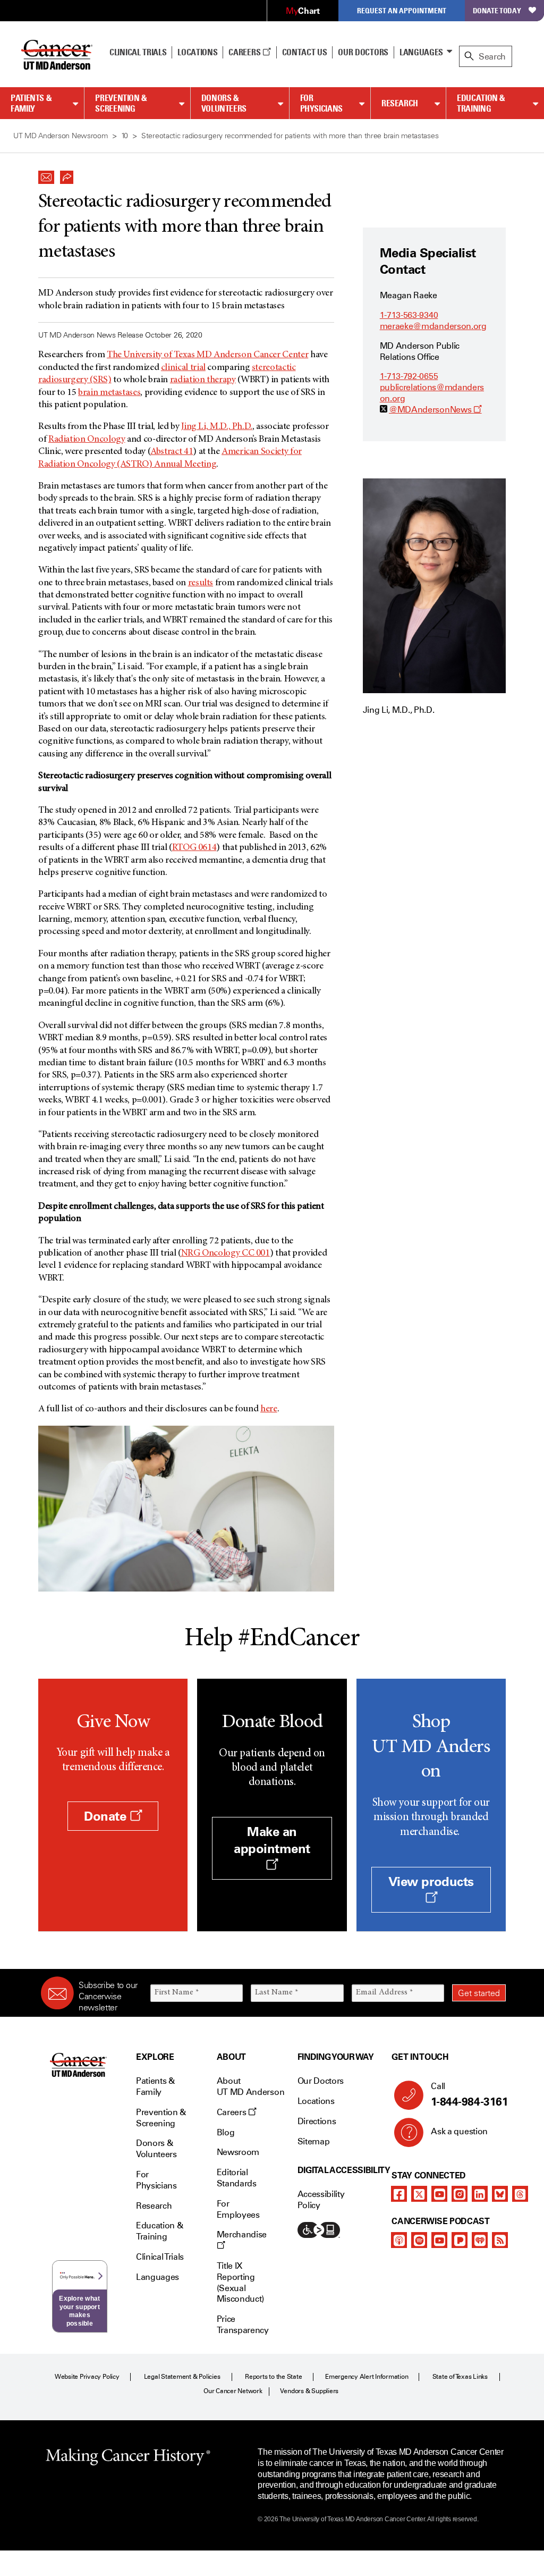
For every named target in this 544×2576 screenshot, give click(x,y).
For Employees (238, 2209)
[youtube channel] (439, 2194)
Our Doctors (363, 52)
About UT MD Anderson (251, 2086)
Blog (226, 2132)
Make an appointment (272, 1840)
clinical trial (183, 368)
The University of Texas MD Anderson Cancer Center (207, 355)
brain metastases (109, 393)
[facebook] (399, 2194)
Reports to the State (273, 2377)
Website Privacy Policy (87, 2377)
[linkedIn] (480, 2194)
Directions (317, 2121)
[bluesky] (500, 2194)
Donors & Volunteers (224, 103)
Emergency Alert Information (367, 2377)
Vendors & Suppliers (309, 2391)
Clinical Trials (138, 52)
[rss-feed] (500, 2240)
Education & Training (481, 103)
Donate (107, 1816)
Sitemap (314, 2141)
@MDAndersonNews (435, 410)
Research (400, 103)
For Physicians (321, 103)
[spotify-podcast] (419, 2240)
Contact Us (305, 52)
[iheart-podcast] (480, 2240)
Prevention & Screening (121, 103)
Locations (316, 2101)
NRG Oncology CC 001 (226, 1253)
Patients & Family (31, 103)
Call (469, 2095)
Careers (245, 52)
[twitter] (419, 2194)
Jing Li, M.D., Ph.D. (217, 427)
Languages (421, 52)
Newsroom (238, 2152)
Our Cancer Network (233, 2391)
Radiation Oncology (87, 440)
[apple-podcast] (399, 2240)
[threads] (520, 2194)
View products (431, 1882)
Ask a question (459, 2131)
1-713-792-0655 (409, 376)
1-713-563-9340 (409, 315)
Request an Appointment (402, 10)
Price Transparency (243, 2325)
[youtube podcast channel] (439, 2240)
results (201, 583)
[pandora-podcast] (460, 2240)
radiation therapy (203, 380)
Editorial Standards (237, 2178)
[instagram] (460, 2194)
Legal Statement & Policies (182, 2377)
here (269, 1409)
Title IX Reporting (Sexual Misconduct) (240, 2282)
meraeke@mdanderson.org (433, 326)
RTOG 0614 (194, 848)
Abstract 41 (172, 452)
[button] (46, 174)
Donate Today (497, 10)
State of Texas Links (460, 2377)
